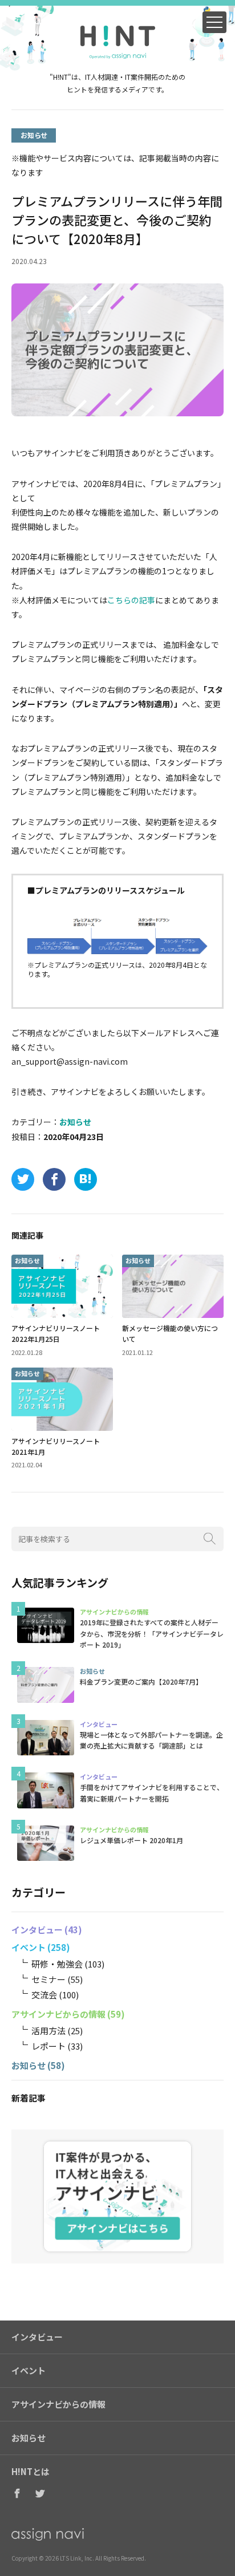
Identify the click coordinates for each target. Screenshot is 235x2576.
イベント (29, 1947)
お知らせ (34, 135)
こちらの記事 (131, 600)
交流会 (44, 1995)
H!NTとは (31, 2472)
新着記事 (29, 2098)
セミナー (48, 1979)
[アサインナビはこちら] (117, 2196)
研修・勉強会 (57, 1964)
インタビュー (37, 1930)
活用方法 (48, 2031)
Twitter (40, 2494)
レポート (48, 2046)
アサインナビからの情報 (58, 2014)
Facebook (17, 2494)
